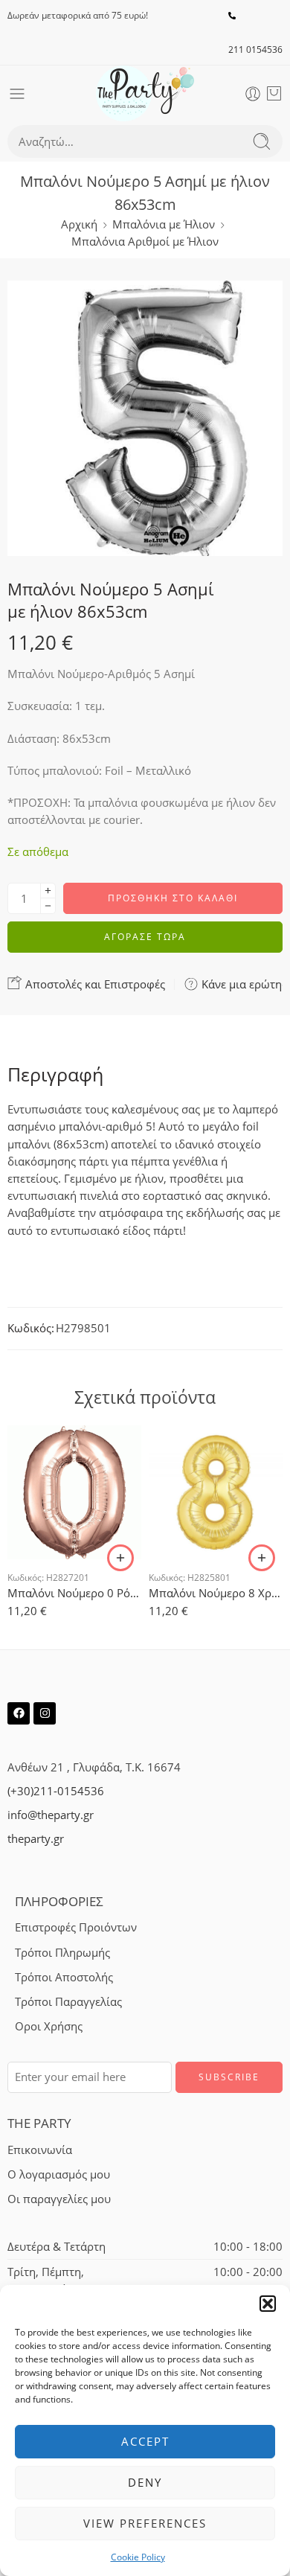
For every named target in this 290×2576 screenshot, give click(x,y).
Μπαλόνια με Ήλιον (164, 224)
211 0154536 (255, 49)
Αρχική (79, 224)
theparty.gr (36, 1839)
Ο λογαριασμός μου (59, 2174)
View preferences (145, 2523)
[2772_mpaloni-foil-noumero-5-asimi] (145, 418)
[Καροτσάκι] (274, 94)
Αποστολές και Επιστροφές (94, 984)
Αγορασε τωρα (145, 937)
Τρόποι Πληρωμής (62, 1953)
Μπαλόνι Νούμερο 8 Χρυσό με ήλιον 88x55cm (216, 1593)
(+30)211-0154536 (56, 1791)
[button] (268, 2304)
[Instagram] (45, 1713)
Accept (145, 2441)
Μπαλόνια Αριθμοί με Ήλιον (145, 242)
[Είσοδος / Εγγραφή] (253, 94)
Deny (145, 2482)
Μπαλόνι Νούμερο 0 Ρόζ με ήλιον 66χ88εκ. (74, 1593)
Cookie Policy (138, 2557)
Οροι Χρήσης (49, 2026)
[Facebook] (19, 1713)
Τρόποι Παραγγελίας (68, 2002)
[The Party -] (145, 93)
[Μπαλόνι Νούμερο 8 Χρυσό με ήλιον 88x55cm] (216, 1492)
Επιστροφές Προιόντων (76, 1927)
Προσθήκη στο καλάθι (173, 898)
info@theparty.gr (51, 1815)
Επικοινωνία (40, 2150)
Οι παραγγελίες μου (59, 2199)
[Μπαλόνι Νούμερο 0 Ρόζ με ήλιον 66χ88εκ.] (74, 1492)
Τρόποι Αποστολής (64, 1977)
